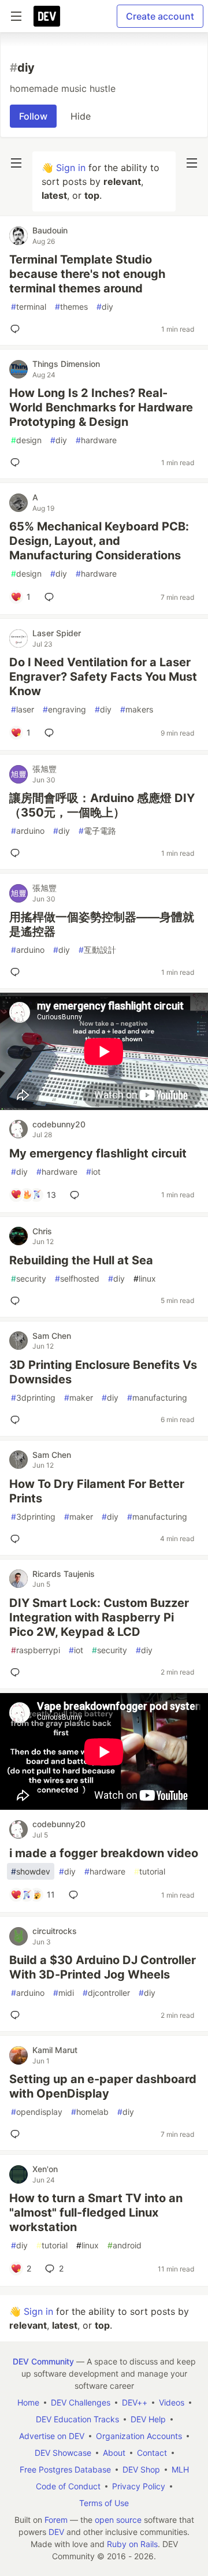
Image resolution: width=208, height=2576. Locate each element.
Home (28, 2402)
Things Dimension (66, 364)
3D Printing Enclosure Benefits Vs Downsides (103, 1372)
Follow (33, 116)
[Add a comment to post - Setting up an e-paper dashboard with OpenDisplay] (17, 2134)
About (114, 2453)
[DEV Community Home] (47, 16)
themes (71, 307)
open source (118, 2520)
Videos (172, 2402)
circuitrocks (55, 1931)
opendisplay (37, 2112)
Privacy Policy (139, 2486)
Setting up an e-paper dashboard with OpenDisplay (103, 2086)
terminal (29, 307)
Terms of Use (104, 2503)
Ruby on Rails (132, 2544)
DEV (56, 2532)
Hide (81, 116)
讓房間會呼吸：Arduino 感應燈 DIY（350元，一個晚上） (102, 805)
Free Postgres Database (65, 2469)
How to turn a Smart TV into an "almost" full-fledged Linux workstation (96, 2213)
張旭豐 (44, 769)
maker (79, 1398)
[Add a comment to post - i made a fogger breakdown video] (76, 1895)
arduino (28, 831)
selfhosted (77, 1278)
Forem (56, 2520)
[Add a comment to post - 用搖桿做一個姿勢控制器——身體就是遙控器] (17, 972)
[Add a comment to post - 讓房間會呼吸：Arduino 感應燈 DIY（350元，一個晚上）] (17, 853)
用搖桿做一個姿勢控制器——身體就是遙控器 (102, 924)
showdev (31, 1871)
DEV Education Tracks (77, 2419)
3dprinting (33, 1398)
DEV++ (135, 2402)
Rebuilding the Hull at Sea (81, 1260)
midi (64, 1993)
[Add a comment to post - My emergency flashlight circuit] (77, 1195)
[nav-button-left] (16, 163)
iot (93, 1172)
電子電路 (97, 831)
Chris (42, 1231)
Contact (152, 2453)
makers (137, 709)
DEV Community (43, 2361)
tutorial (150, 1871)
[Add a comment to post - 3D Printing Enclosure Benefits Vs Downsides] (17, 1420)
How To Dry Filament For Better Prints (97, 1491)
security (29, 1278)
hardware (96, 440)
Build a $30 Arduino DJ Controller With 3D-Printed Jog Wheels (103, 1967)
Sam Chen (52, 1336)
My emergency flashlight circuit (98, 1153)
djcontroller (106, 1993)
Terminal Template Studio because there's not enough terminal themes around (87, 274)
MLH (180, 2469)
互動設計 (97, 950)
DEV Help (148, 2419)
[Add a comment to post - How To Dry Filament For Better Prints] (17, 1539)
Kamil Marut (55, 2050)
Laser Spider (57, 633)
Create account (160, 16)
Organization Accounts (139, 2436)
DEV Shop (141, 2469)
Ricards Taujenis (64, 1574)
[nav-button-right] (192, 163)
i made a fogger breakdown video (104, 1853)
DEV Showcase (63, 2453)
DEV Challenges (81, 2402)
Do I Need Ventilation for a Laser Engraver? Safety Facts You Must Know (103, 677)
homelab (90, 2112)
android (125, 2245)
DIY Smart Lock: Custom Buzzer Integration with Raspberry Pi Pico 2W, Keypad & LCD (99, 1617)
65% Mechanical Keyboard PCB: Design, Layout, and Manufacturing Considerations (99, 541)
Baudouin (50, 230)
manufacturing (157, 1398)
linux (145, 1278)
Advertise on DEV (52, 2436)
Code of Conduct (68, 2486)
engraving (64, 709)
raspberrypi (36, 1650)
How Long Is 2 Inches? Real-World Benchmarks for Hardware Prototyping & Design (101, 407)
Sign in (71, 168)
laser (23, 709)
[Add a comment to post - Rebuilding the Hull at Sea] (17, 1301)
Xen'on (45, 2169)
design (26, 440)
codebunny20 (59, 1124)
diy (105, 307)
